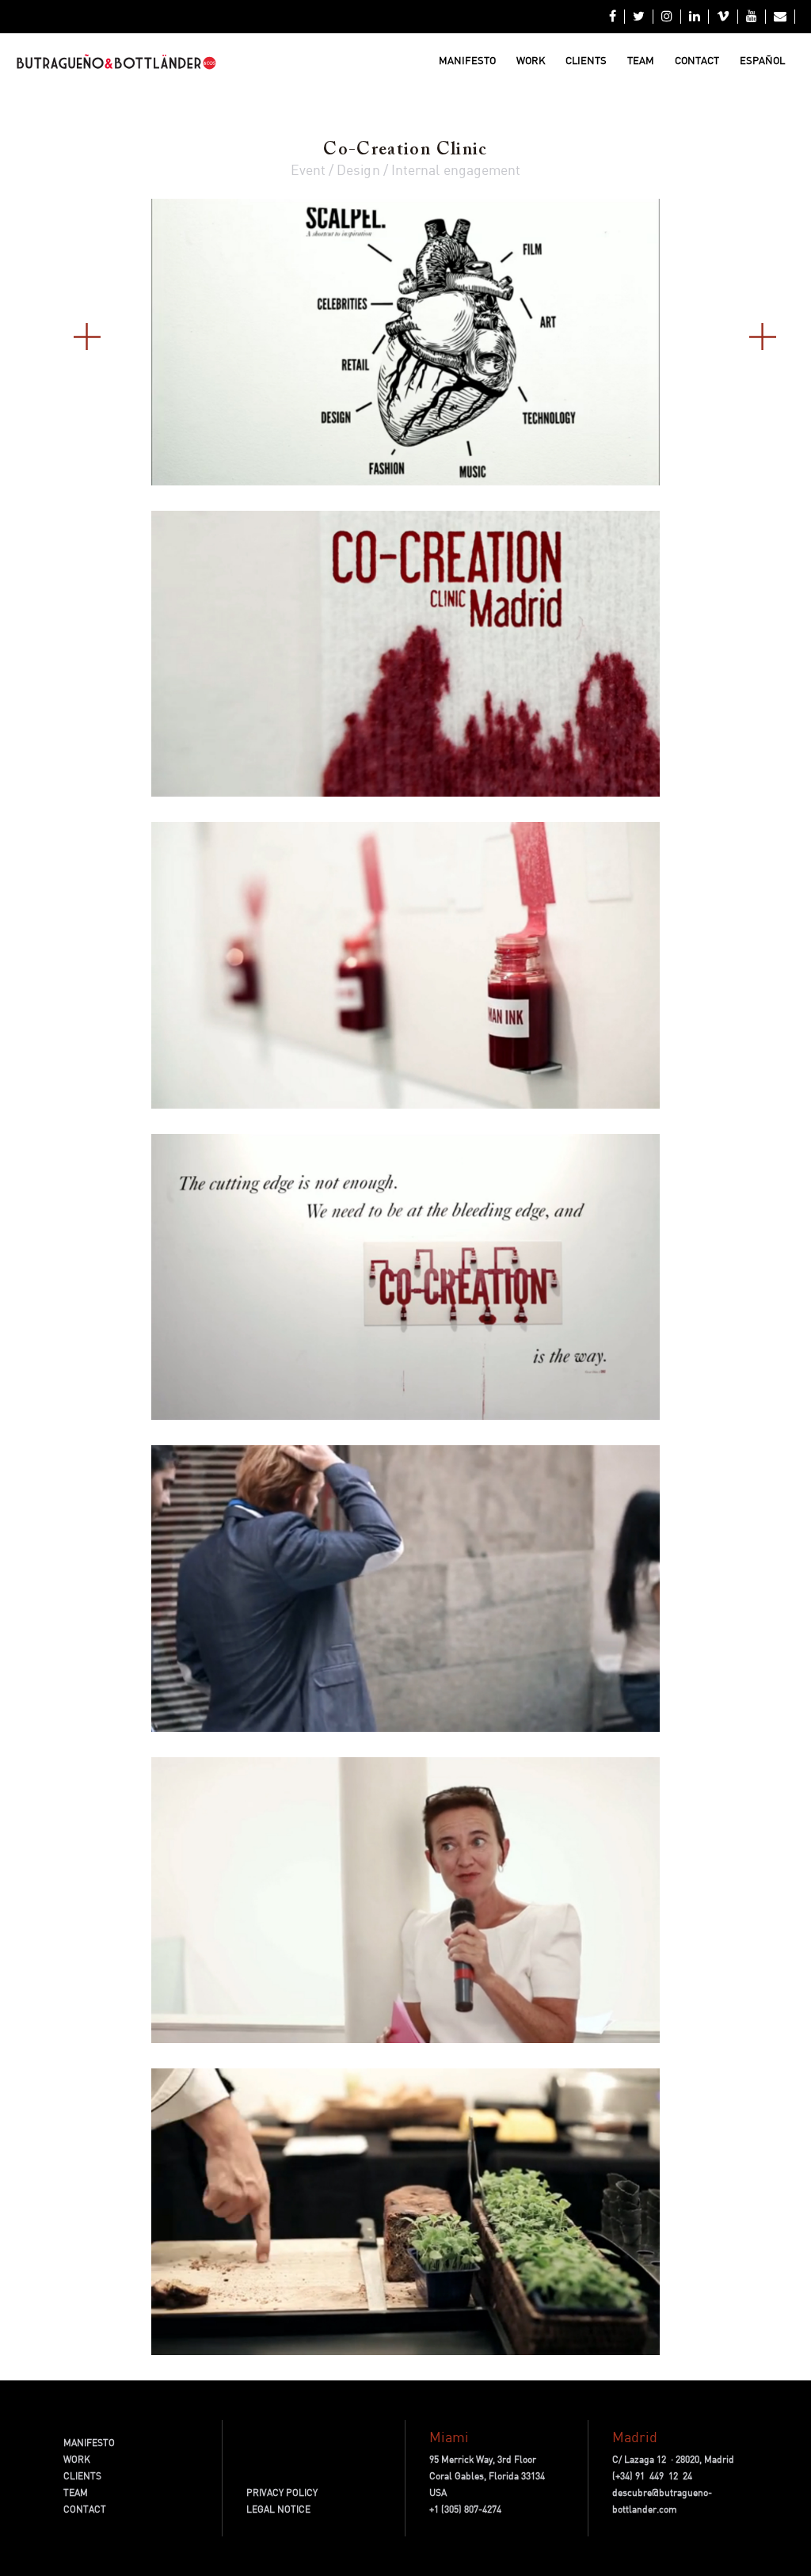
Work (531, 60)
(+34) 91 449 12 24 (652, 2476)
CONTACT (85, 2509)
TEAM (76, 2492)
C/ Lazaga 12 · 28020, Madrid (673, 2459)
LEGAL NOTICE (278, 2509)
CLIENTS (82, 2476)
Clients (586, 60)
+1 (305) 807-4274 (465, 2509)
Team (641, 60)
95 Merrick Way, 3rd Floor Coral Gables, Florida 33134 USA (487, 2476)
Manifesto (467, 60)
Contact (697, 60)
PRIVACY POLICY (282, 2492)
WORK (77, 2459)
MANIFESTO (89, 2443)
